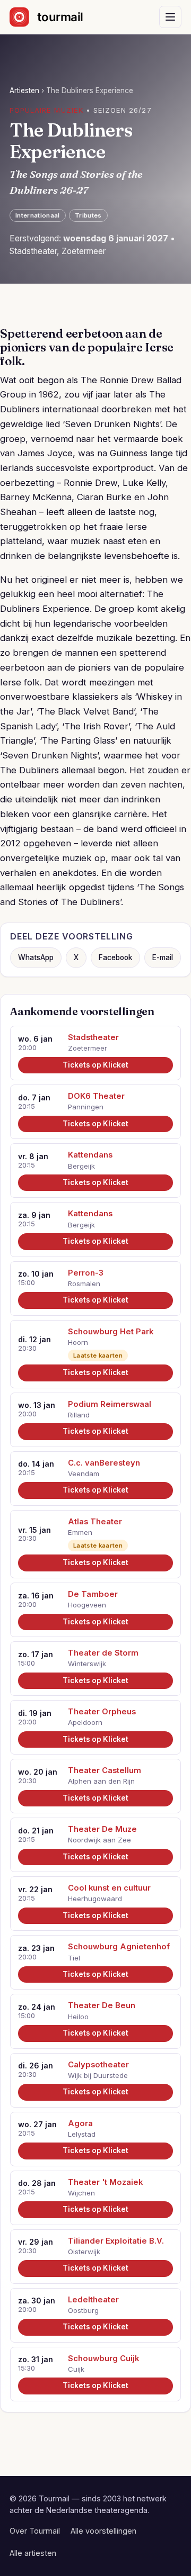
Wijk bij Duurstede (98, 2075)
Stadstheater (93, 1037)
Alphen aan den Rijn (101, 1781)
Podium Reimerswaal (110, 1404)
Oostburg (83, 2310)
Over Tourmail (35, 2531)
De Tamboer (93, 1594)
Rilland (79, 1415)
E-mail (163, 957)
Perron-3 (86, 1273)
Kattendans (90, 1155)
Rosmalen (84, 1284)
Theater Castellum (105, 1770)
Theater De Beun (102, 2005)
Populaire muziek (46, 110)
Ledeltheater (93, 2300)
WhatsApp (36, 957)
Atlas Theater (95, 1522)
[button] (170, 17)
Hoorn (78, 1342)
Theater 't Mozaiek (105, 2182)
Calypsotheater (98, 2065)
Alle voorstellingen (103, 2531)
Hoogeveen (87, 1605)
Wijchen (81, 2193)
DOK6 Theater (96, 1096)
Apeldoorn (85, 1722)
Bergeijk (81, 1166)
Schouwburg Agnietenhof (119, 1947)
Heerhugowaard (95, 1899)
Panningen (86, 1107)
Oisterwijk (84, 2252)
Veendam (84, 1474)
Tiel (74, 1958)
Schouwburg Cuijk (103, 2358)
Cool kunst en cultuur (109, 1888)
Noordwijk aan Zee (99, 1840)
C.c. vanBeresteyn (104, 1463)
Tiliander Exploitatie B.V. (116, 2241)
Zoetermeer (88, 1048)
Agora (80, 2123)
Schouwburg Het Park (111, 1332)
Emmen (80, 1532)
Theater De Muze (102, 1829)
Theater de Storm (103, 1653)
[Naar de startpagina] (55, 17)
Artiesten (24, 91)
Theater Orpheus (102, 1712)
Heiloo (78, 2017)
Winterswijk (87, 1664)
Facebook (115, 957)
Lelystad (82, 2134)
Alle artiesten (33, 2553)
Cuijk (76, 2369)
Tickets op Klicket (95, 1065)
